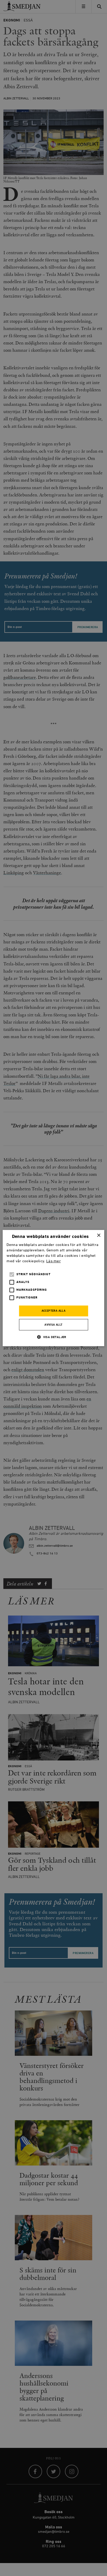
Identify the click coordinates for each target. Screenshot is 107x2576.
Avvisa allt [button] (53, 1325)
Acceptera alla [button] (54, 1311)
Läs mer (53, 1261)
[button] (53, 1337)
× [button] (99, 1235)
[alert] (53, 1288)
